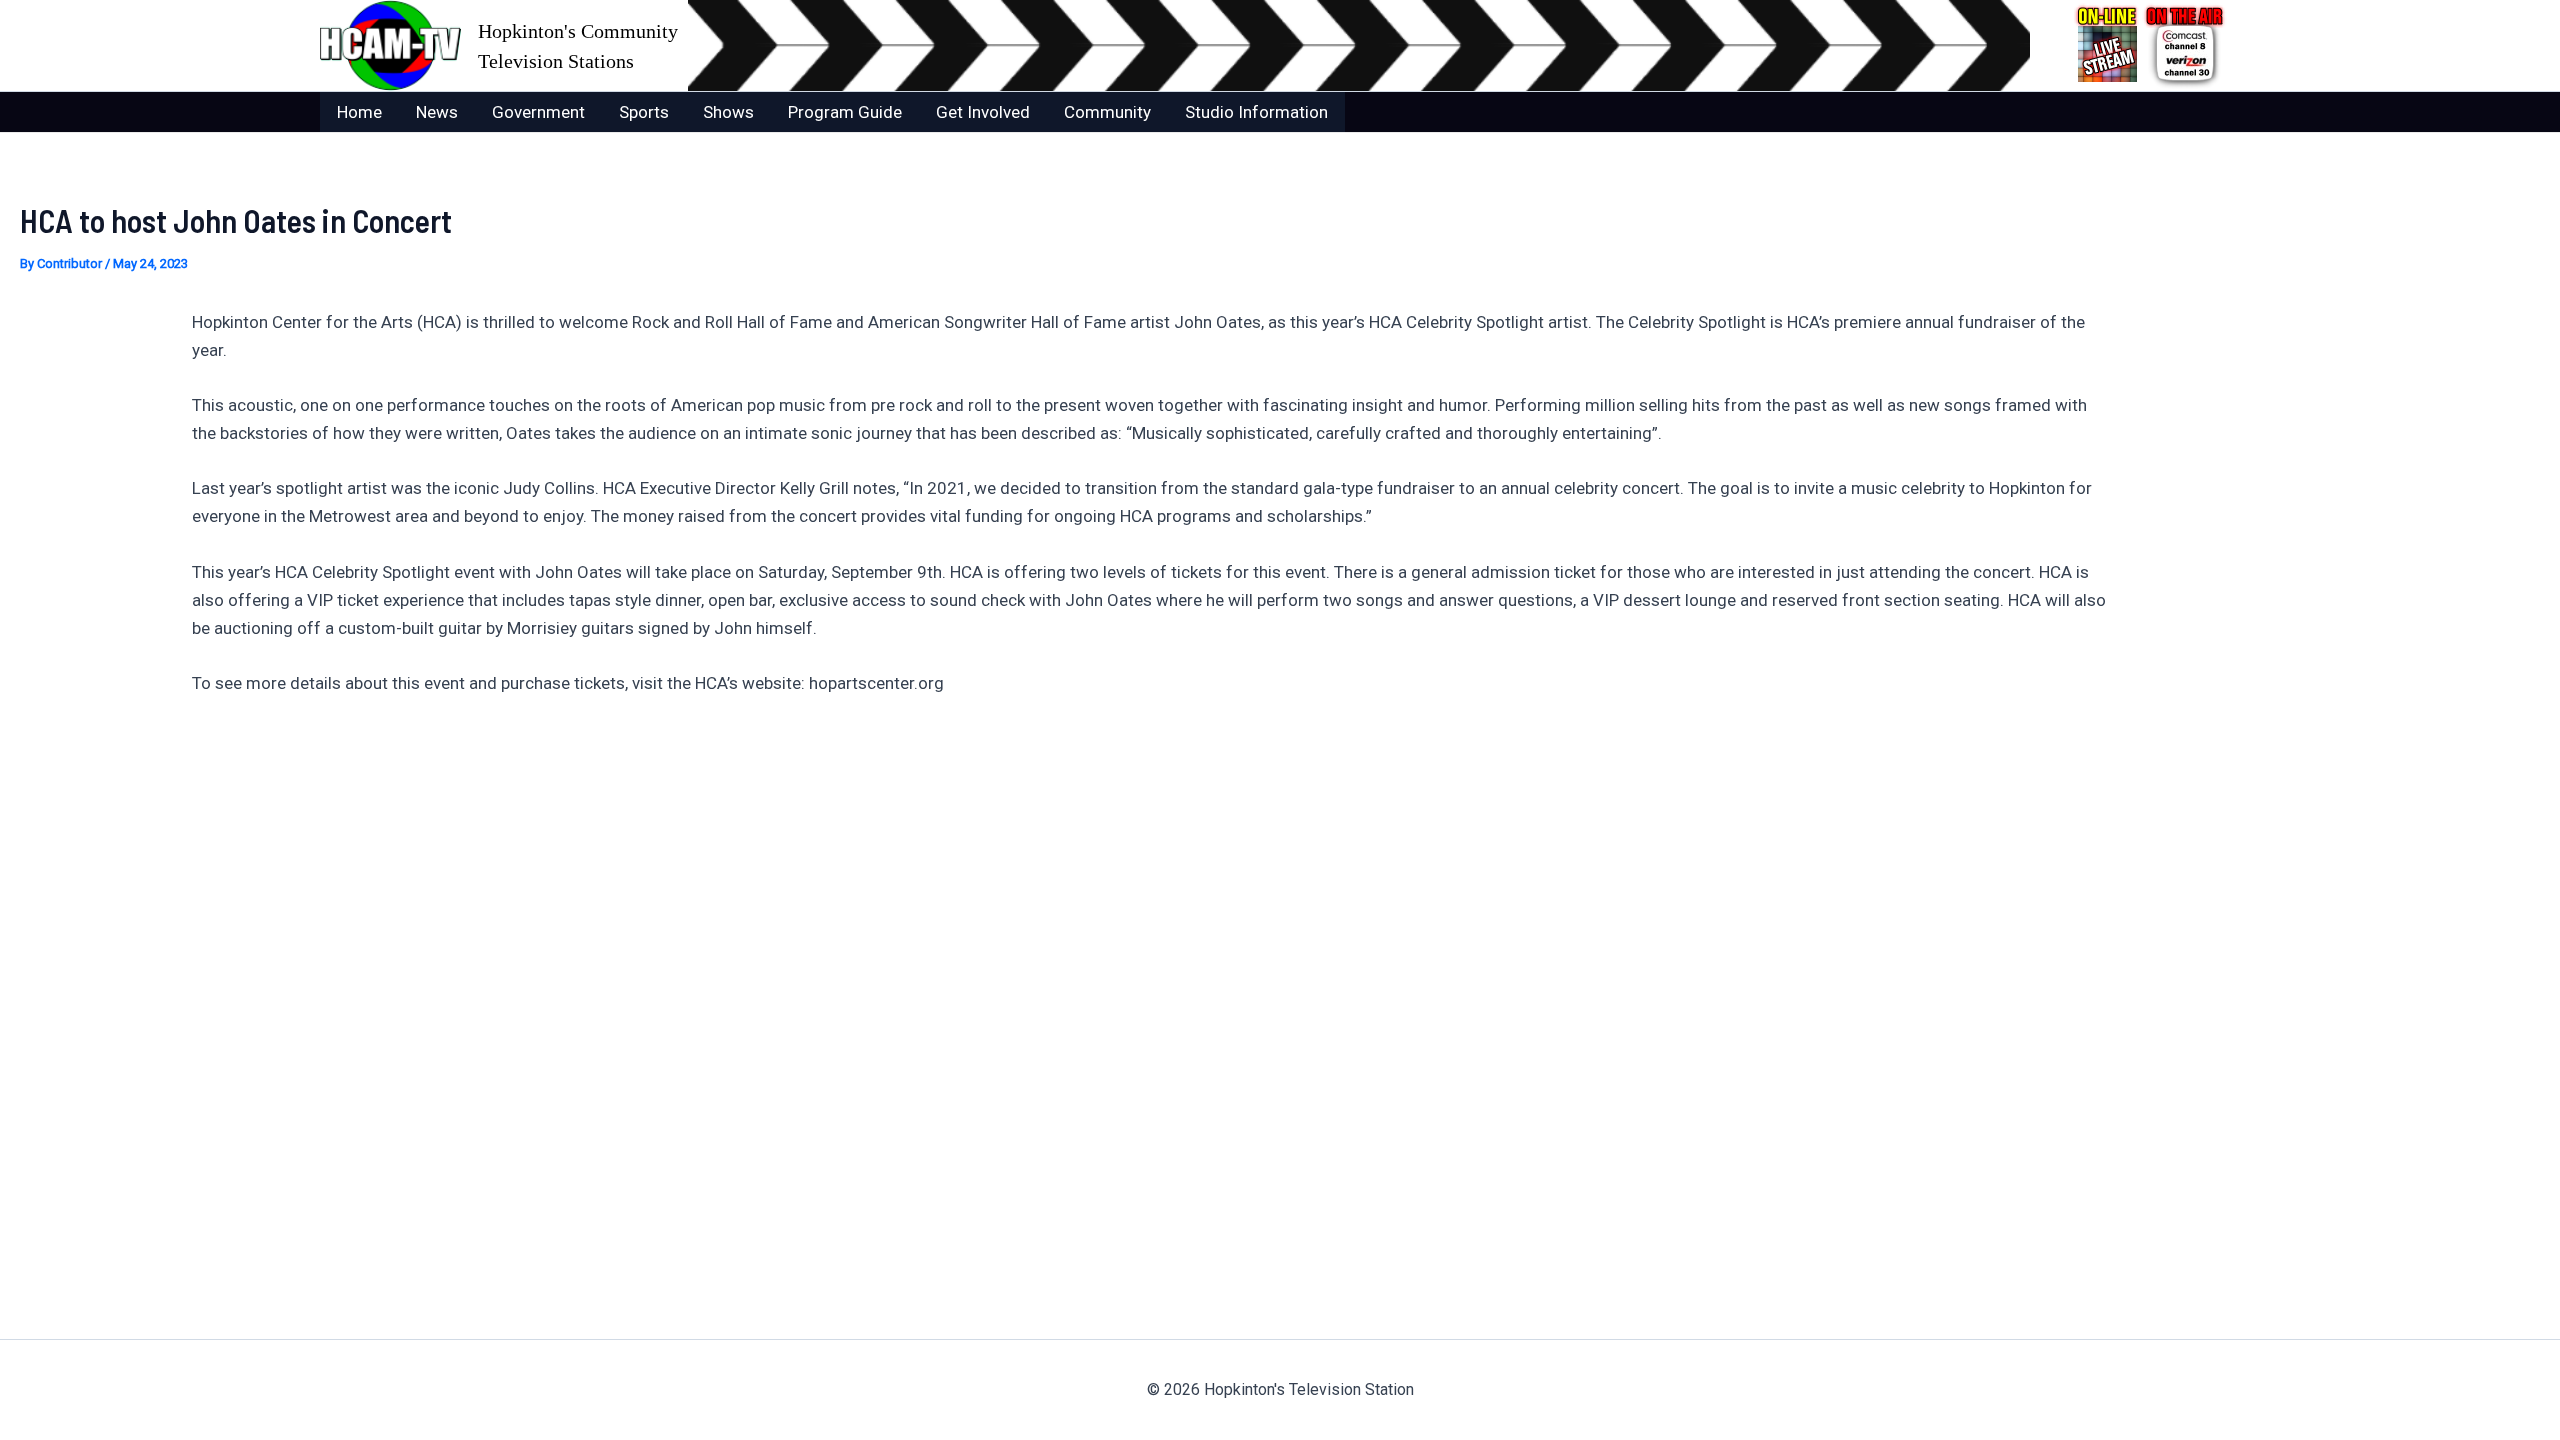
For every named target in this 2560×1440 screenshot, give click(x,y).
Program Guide (845, 112)
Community (1107, 112)
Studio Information (1256, 112)
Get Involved (983, 112)
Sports (644, 112)
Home (359, 112)
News (437, 112)
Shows (728, 112)
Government (538, 112)
